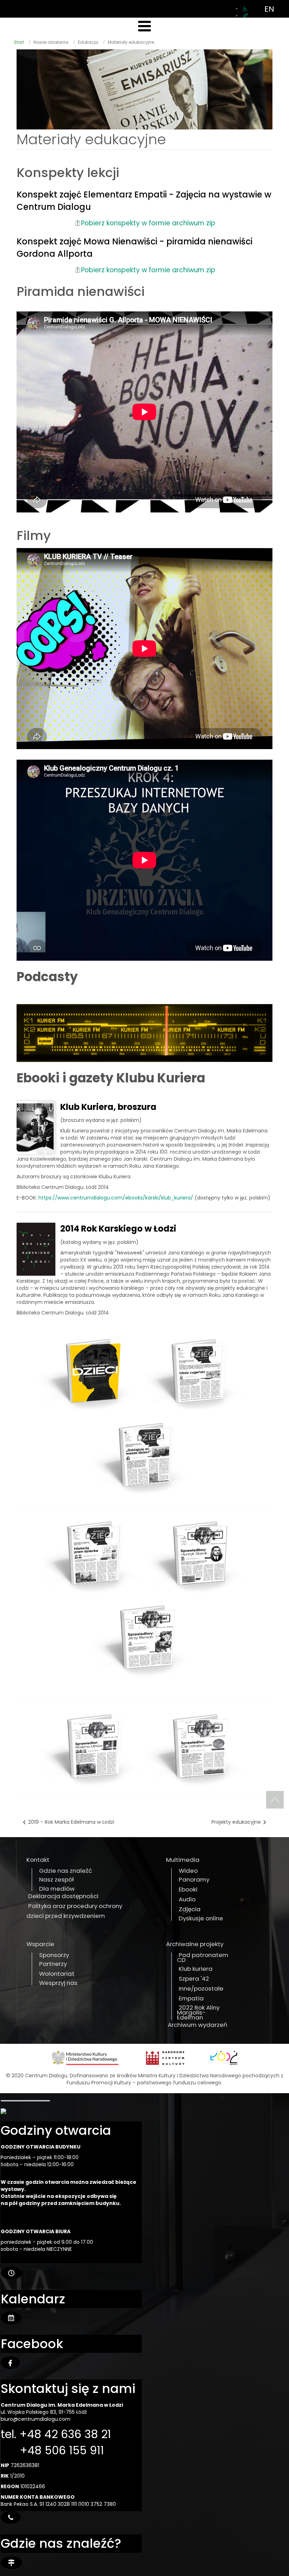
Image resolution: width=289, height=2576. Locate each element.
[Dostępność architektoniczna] (245, 9)
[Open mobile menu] (144, 26)
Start (19, 42)
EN (269, 9)
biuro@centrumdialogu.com (36, 2419)
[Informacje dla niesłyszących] (245, 16)
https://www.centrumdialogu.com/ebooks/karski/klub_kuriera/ (116, 1198)
